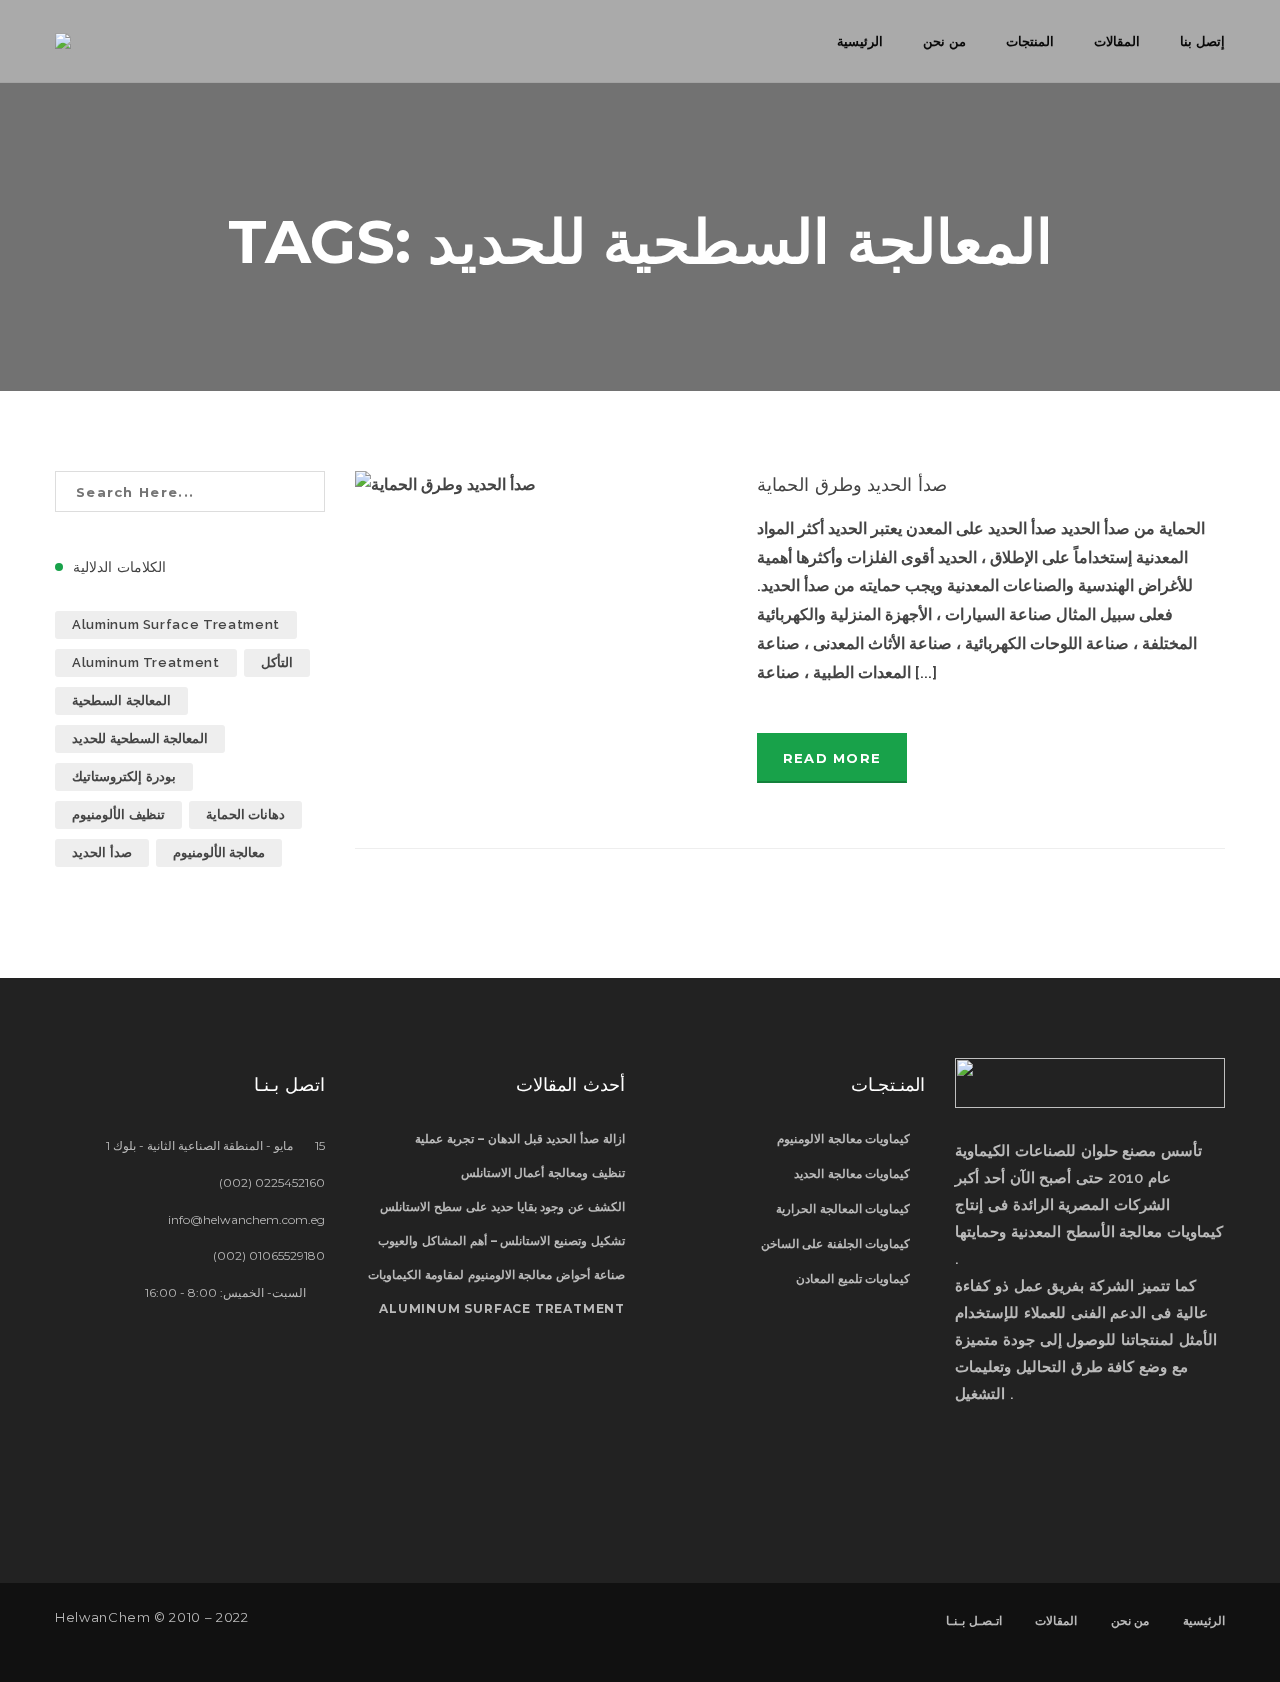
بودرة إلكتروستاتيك (124, 776)
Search (304, 491)
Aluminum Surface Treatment (176, 624)
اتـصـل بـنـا (974, 1620)
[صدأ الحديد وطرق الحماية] (541, 595)
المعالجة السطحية (121, 700)
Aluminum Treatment (146, 662)
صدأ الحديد (102, 852)
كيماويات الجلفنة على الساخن (836, 1243)
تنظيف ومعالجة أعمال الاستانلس (543, 1172)
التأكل (277, 662)
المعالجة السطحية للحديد (140, 738)
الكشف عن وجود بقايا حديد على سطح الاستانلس (502, 1206)
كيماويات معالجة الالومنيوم (843, 1138)
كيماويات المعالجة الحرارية (843, 1208)
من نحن (1130, 1620)
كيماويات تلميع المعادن (853, 1278)
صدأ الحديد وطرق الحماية (852, 485)
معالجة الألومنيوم (219, 852)
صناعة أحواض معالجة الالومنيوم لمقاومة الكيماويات (496, 1274)
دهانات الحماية (246, 814)
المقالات (1056, 1620)
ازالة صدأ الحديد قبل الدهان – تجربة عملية (520, 1138)
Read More (832, 758)
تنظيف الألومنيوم (118, 814)
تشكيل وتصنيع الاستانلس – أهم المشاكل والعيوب (501, 1240)
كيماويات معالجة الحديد (852, 1173)
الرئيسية (1204, 1620)
